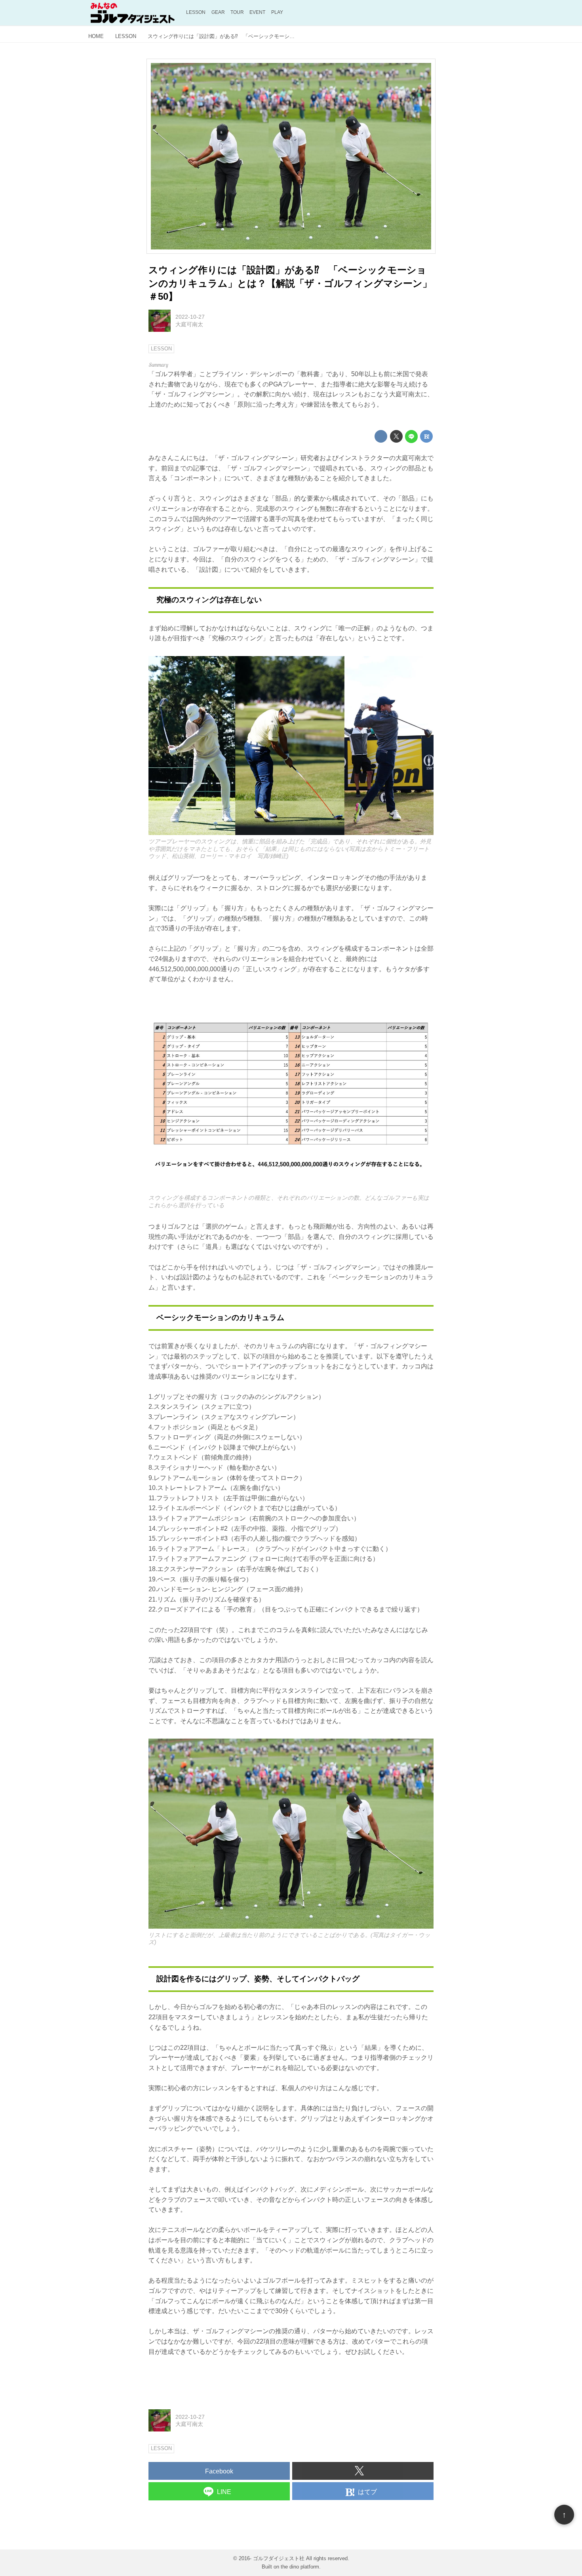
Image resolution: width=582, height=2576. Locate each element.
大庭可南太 (189, 324)
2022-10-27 (190, 317)
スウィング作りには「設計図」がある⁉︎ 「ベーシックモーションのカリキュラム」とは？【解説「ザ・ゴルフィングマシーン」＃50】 (290, 283)
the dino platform (300, 2567)
